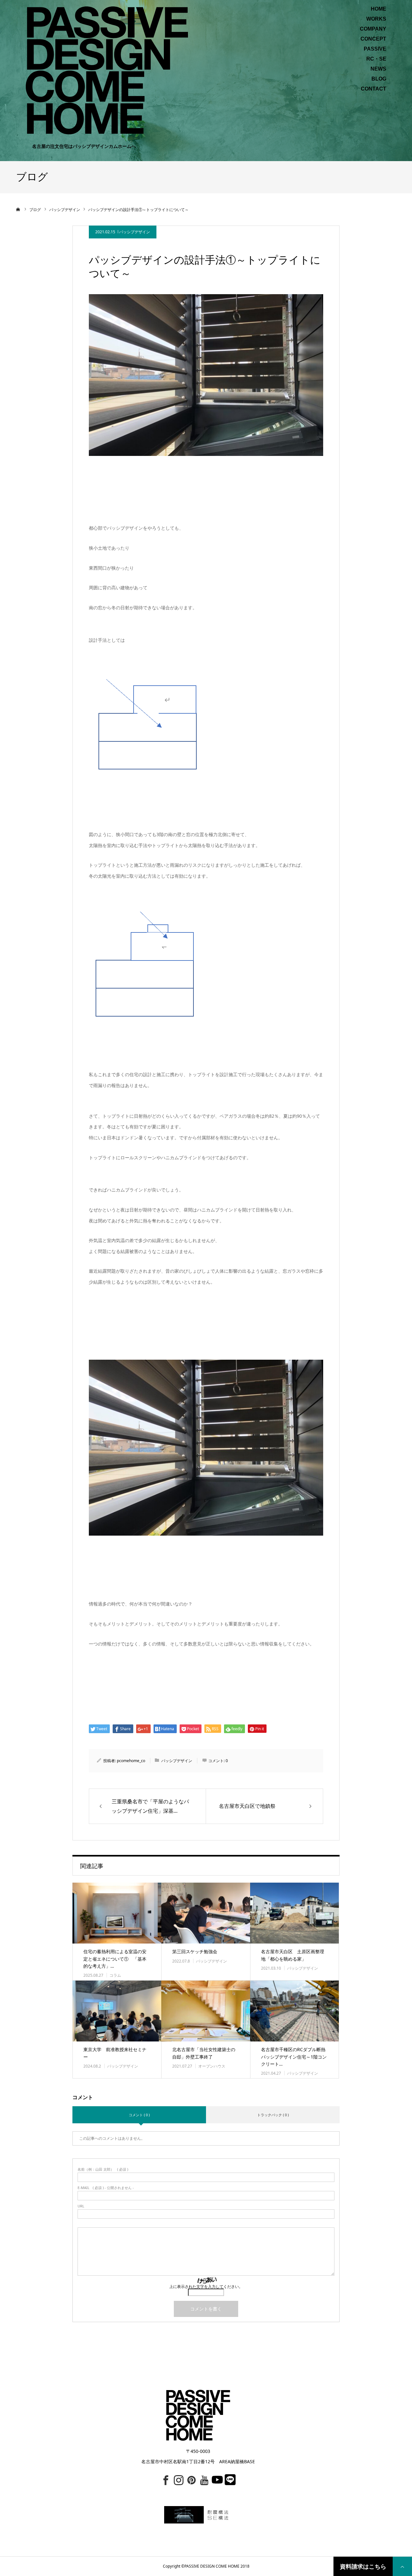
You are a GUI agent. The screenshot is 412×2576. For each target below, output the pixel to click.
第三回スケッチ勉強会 (195, 1951)
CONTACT (374, 89)
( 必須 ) (103, 2169)
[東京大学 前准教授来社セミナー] (117, 2011)
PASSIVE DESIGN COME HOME (212, 2566)
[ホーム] (18, 209)
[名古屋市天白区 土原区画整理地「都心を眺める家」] (295, 1913)
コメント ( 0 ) (139, 2115)
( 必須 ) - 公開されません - (106, 2188)
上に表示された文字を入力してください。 (206, 2287)
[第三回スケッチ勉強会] (206, 1913)
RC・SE (376, 59)
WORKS (376, 19)
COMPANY (373, 29)
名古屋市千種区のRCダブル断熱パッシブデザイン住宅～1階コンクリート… (294, 2057)
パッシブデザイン (135, 232)
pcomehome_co (131, 1761)
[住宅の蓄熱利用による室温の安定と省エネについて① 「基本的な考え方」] (117, 1913)
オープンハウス (212, 2066)
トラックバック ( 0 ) (273, 2115)
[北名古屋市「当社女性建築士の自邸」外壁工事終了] (206, 2011)
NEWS (378, 69)
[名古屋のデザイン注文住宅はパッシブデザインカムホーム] (107, 70)
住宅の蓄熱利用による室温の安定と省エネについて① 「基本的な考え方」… (115, 1959)
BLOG (379, 79)
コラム (115, 1975)
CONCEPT (373, 39)
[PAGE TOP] (402, 2566)
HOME (379, 9)
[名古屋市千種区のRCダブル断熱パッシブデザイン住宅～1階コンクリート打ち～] (295, 2011)
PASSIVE (375, 49)
